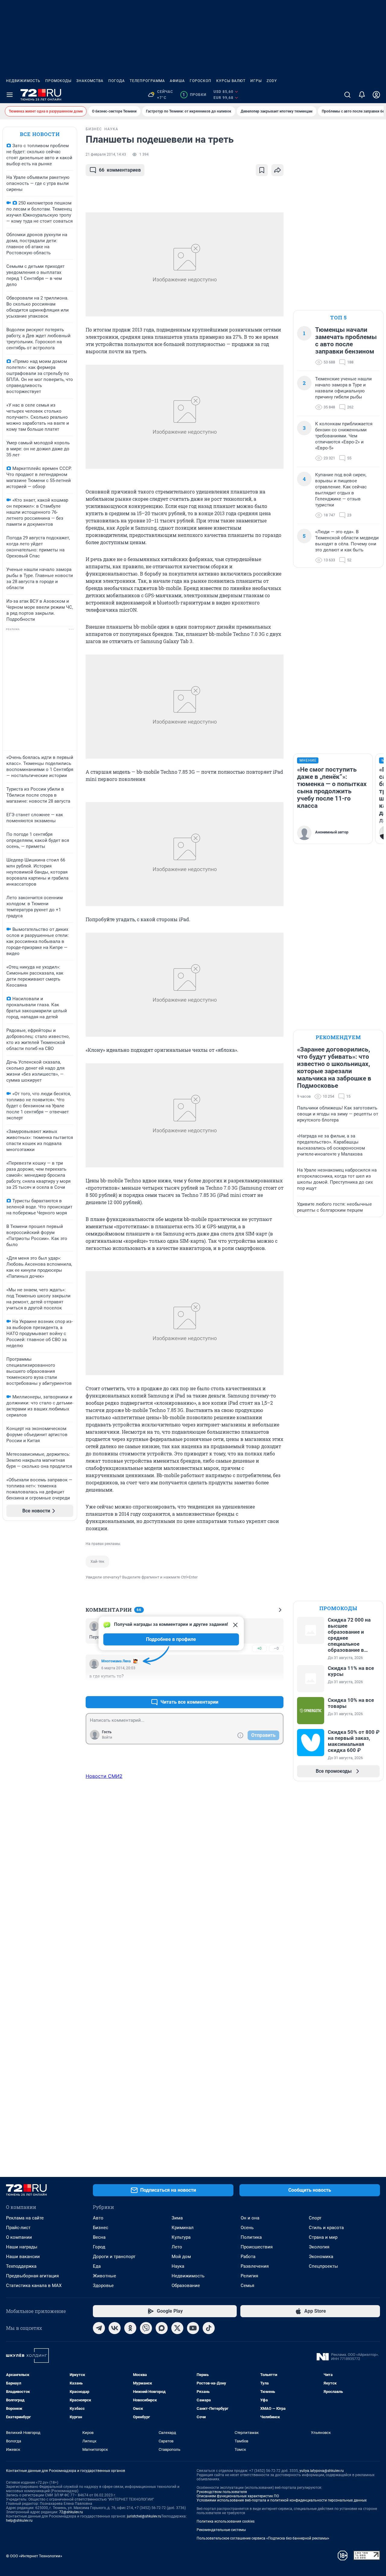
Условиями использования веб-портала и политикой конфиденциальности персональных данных (282, 2500)
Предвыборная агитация (32, 2276)
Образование (186, 2286)
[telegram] (99, 2328)
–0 (276, 1648)
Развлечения (255, 2266)
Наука (178, 2266)
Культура (181, 2237)
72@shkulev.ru (71, 2512)
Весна (99, 2237)
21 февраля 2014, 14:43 (106, 154)
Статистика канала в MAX (34, 2286)
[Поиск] (347, 95)
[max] (162, 2328)
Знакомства (90, 81)
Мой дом (181, 2257)
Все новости (40, 134)
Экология (319, 2247)
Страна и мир (323, 2237)
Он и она (250, 2218)
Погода (117, 81)
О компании (19, 2237)
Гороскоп (201, 81)
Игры (256, 81)
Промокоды (58, 81)
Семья (247, 2286)
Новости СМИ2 (104, 1776)
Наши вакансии (23, 2257)
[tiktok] (209, 2328)
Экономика (321, 2257)
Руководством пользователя (222, 2492)
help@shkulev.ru (19, 2520)
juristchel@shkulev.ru (144, 2516)
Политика (251, 2237)
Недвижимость (23, 81)
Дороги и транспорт (114, 2257)
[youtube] (193, 2328)
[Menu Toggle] (10, 95)
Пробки (194, 95)
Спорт (315, 2218)
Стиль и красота (326, 2228)
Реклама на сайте (25, 2218)
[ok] (130, 2328)
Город (99, 2247)
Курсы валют (231, 81)
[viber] (146, 2328)
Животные (104, 2276)
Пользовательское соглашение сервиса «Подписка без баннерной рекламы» (263, 2538)
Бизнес (101, 2228)
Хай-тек (97, 1561)
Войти (107, 1737)
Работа (248, 2257)
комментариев (120, 170)
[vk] (115, 2328)
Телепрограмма (147, 81)
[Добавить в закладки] (262, 170)
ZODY (272, 81)
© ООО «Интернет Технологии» (34, 2556)
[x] (177, 2328)
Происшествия (257, 2247)
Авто (98, 2218)
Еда (97, 2266)
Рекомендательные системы (221, 2530)
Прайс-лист (18, 2228)
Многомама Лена (116, 1661)
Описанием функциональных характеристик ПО (238, 2496)
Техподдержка (21, 2266)
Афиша (177, 81)
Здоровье (103, 2286)
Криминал (183, 2228)
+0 (259, 1648)
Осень (247, 2228)
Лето (177, 2247)
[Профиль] (376, 95)
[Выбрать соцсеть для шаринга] (277, 170)
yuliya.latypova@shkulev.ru (322, 2471)
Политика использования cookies (226, 2521)
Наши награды (22, 2247)
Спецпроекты (323, 2266)
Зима (177, 2218)
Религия (249, 2276)
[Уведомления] (362, 95)
